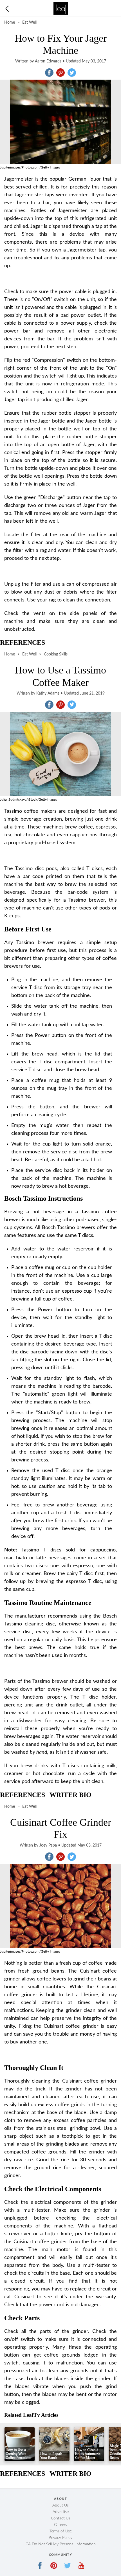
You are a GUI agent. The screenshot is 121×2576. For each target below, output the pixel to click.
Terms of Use (61, 2531)
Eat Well (29, 23)
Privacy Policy (60, 2538)
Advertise (61, 2512)
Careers (60, 2525)
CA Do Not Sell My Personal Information (61, 2544)
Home (10, 23)
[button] (49, 73)
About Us (60, 2505)
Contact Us (61, 2518)
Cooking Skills (56, 654)
